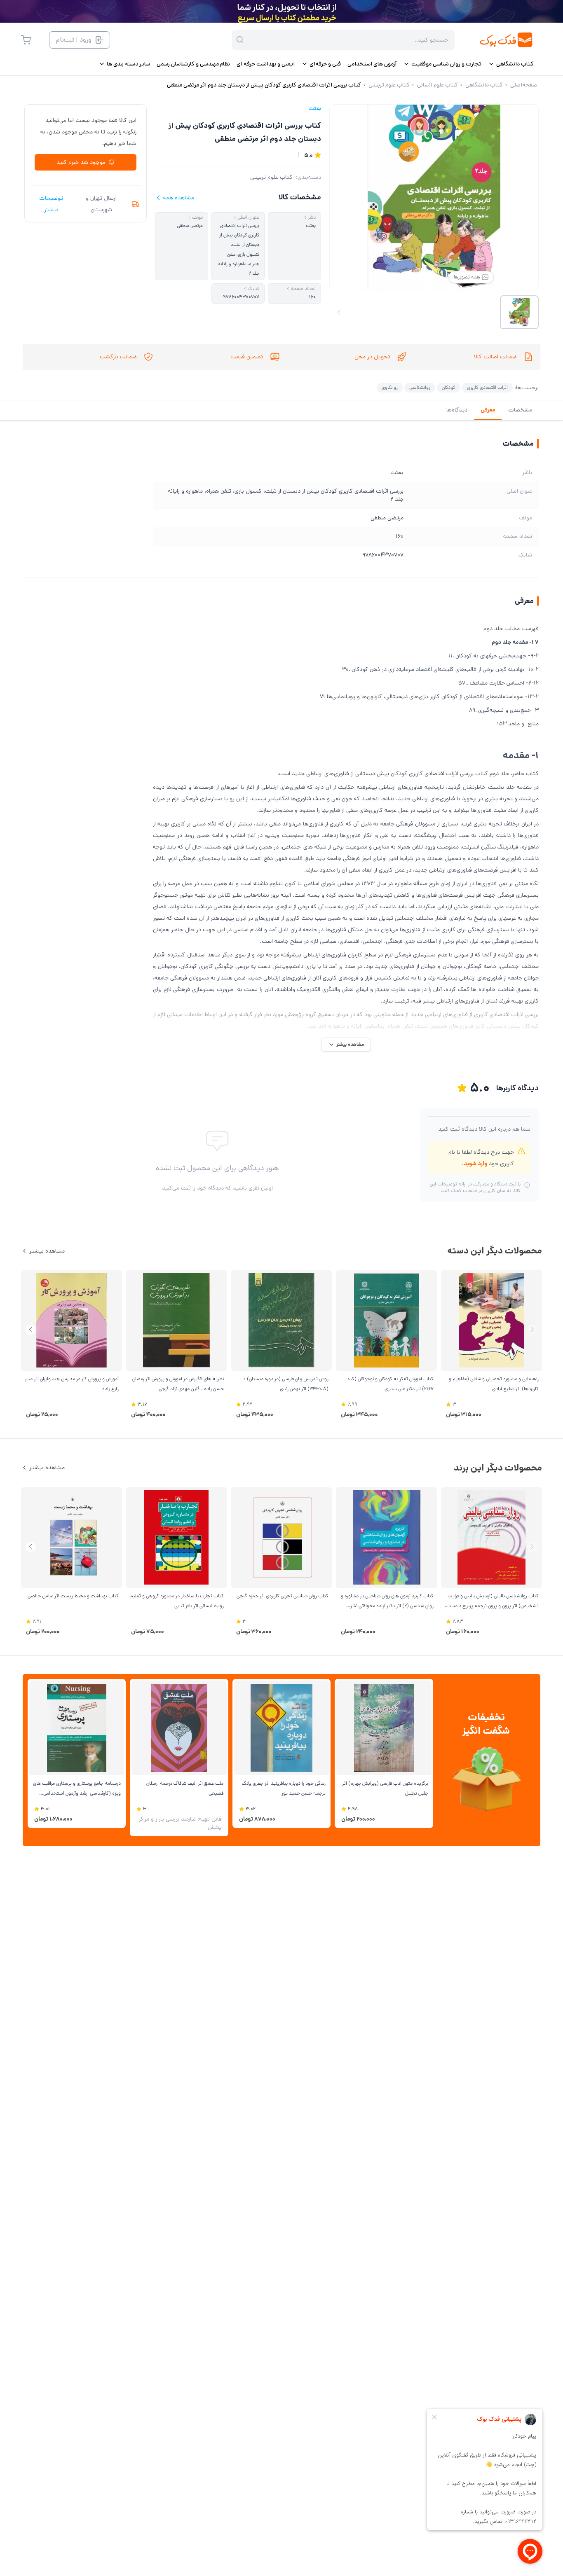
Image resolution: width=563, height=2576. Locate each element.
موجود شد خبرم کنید (81, 162)
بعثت (315, 108)
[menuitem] (511, 64)
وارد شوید (475, 1164)
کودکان (449, 387)
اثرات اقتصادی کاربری (487, 387)
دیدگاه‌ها (457, 410)
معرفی (488, 410)
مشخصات (520, 410)
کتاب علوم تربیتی (271, 177)
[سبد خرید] (26, 40)
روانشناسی (420, 387)
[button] (31, 1330)
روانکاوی (390, 387)
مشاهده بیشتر (47, 1251)
